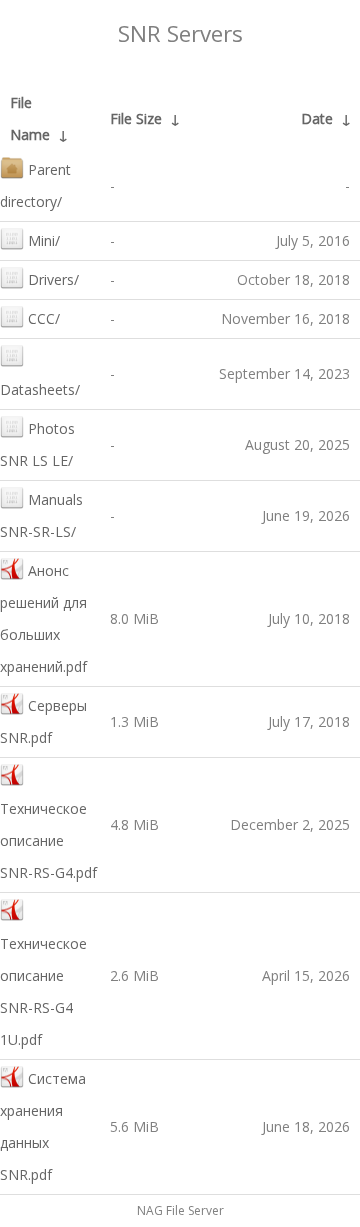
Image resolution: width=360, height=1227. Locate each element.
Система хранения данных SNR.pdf (43, 1126)
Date (317, 118)
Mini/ (44, 240)
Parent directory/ (35, 185)
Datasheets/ (40, 389)
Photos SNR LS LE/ (37, 444)
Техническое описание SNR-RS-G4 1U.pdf (43, 991)
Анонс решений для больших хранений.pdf (43, 618)
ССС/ (44, 318)
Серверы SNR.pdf (43, 721)
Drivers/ (53, 279)
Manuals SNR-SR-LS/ (41, 515)
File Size (136, 118)
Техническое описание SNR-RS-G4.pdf (48, 840)
